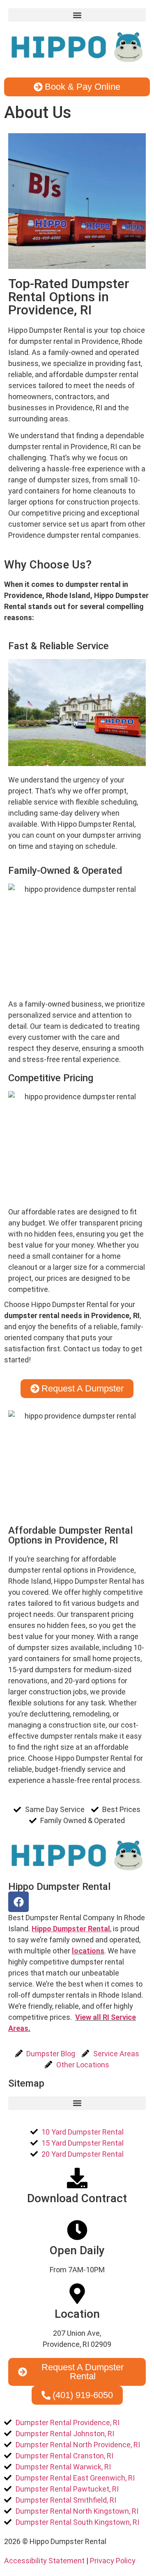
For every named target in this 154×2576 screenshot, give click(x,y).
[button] (77, 15)
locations (88, 1951)
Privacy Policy (113, 2561)
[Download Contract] (77, 2178)
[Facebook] (18, 1902)
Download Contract (77, 2198)
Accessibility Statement (45, 2561)
